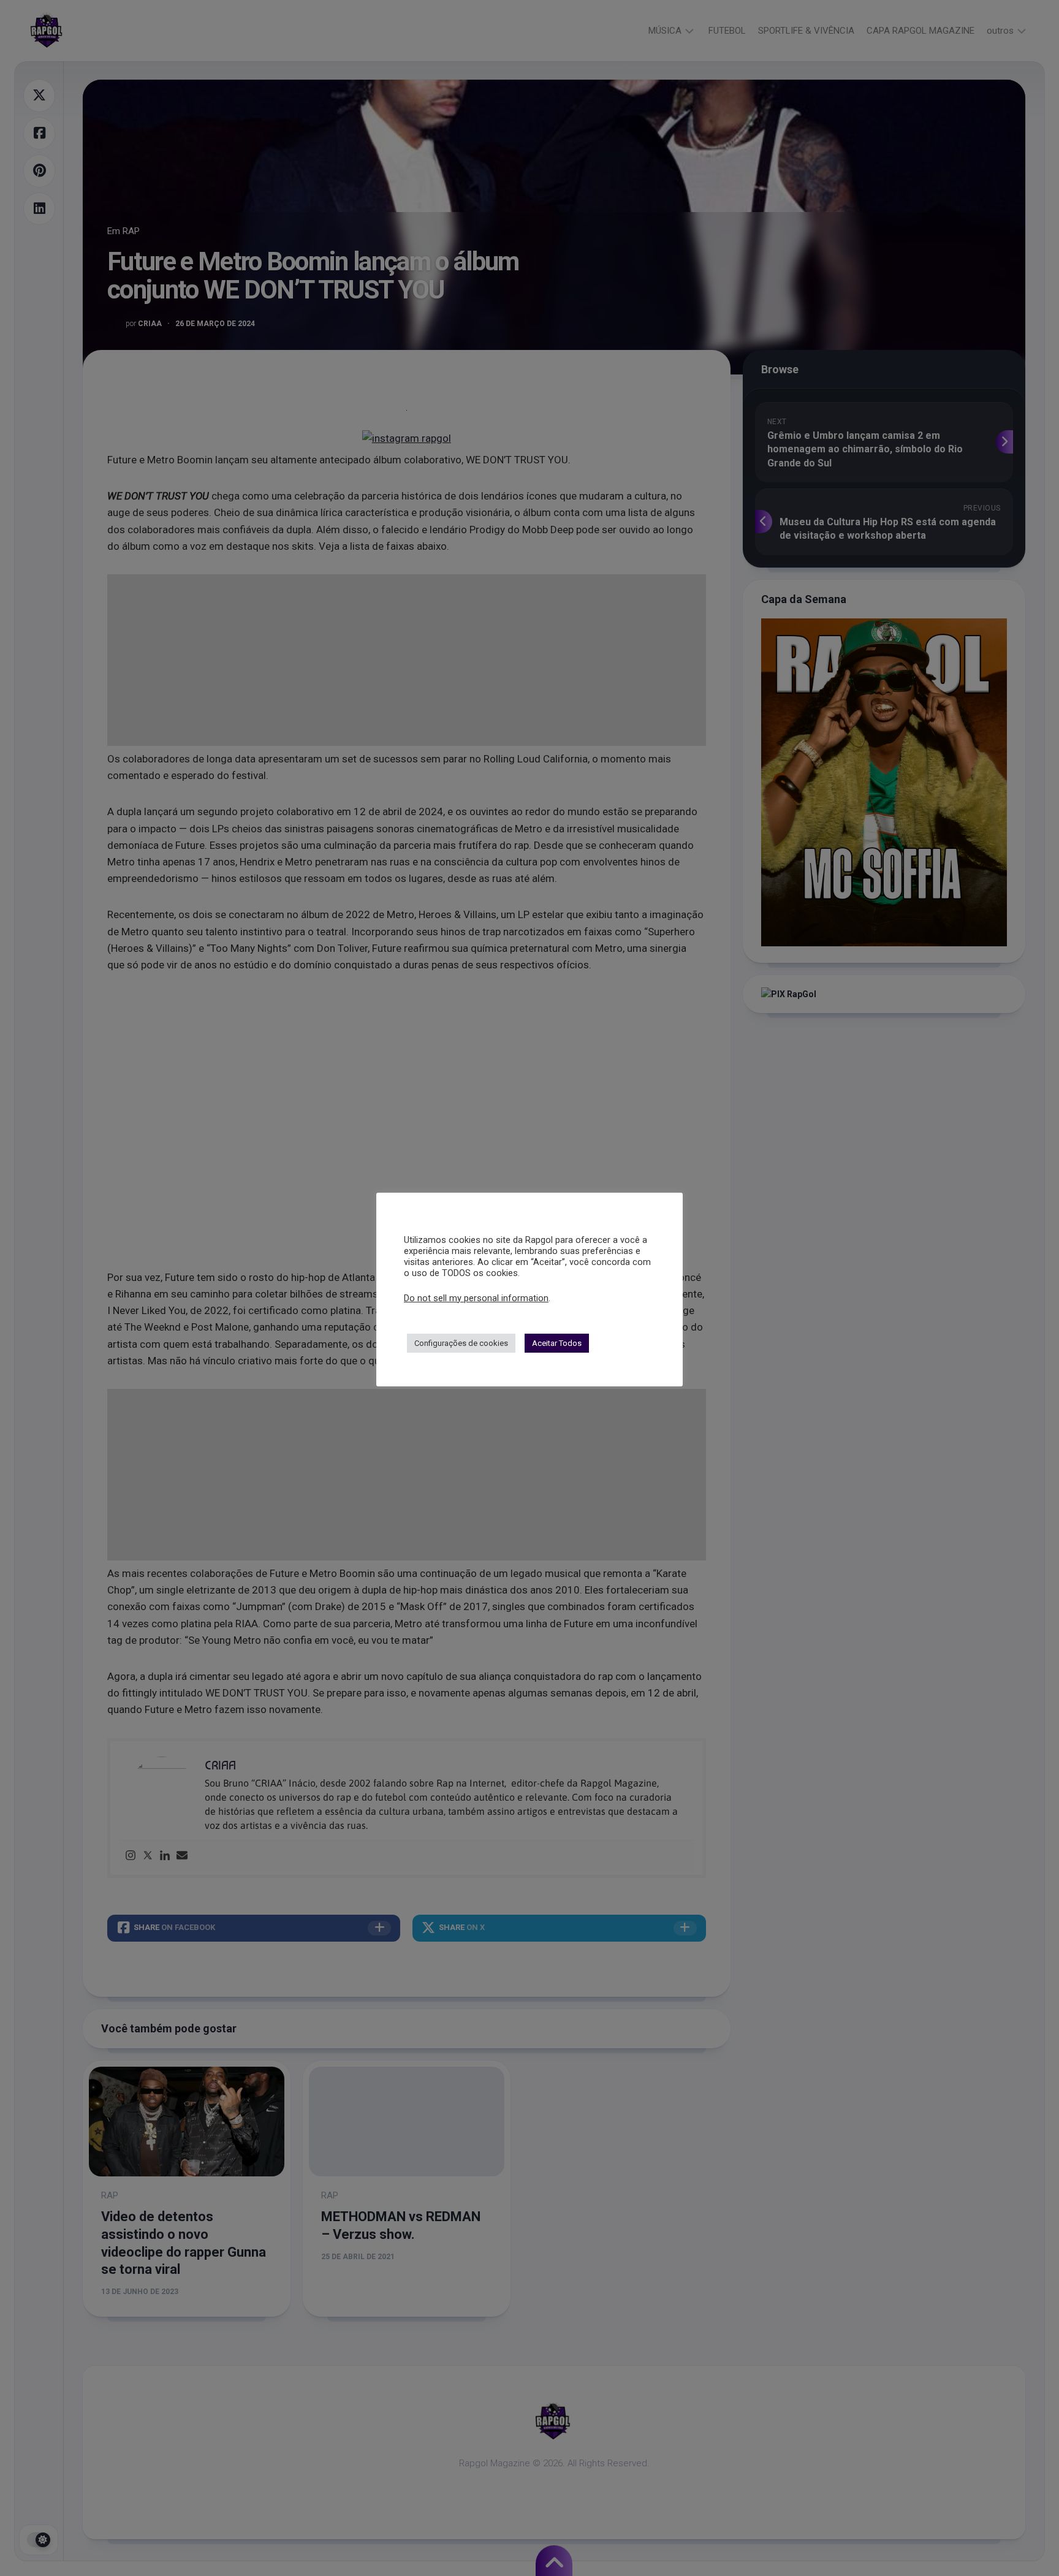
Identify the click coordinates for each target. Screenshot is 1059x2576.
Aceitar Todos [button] (557, 1343)
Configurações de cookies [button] (461, 1343)
